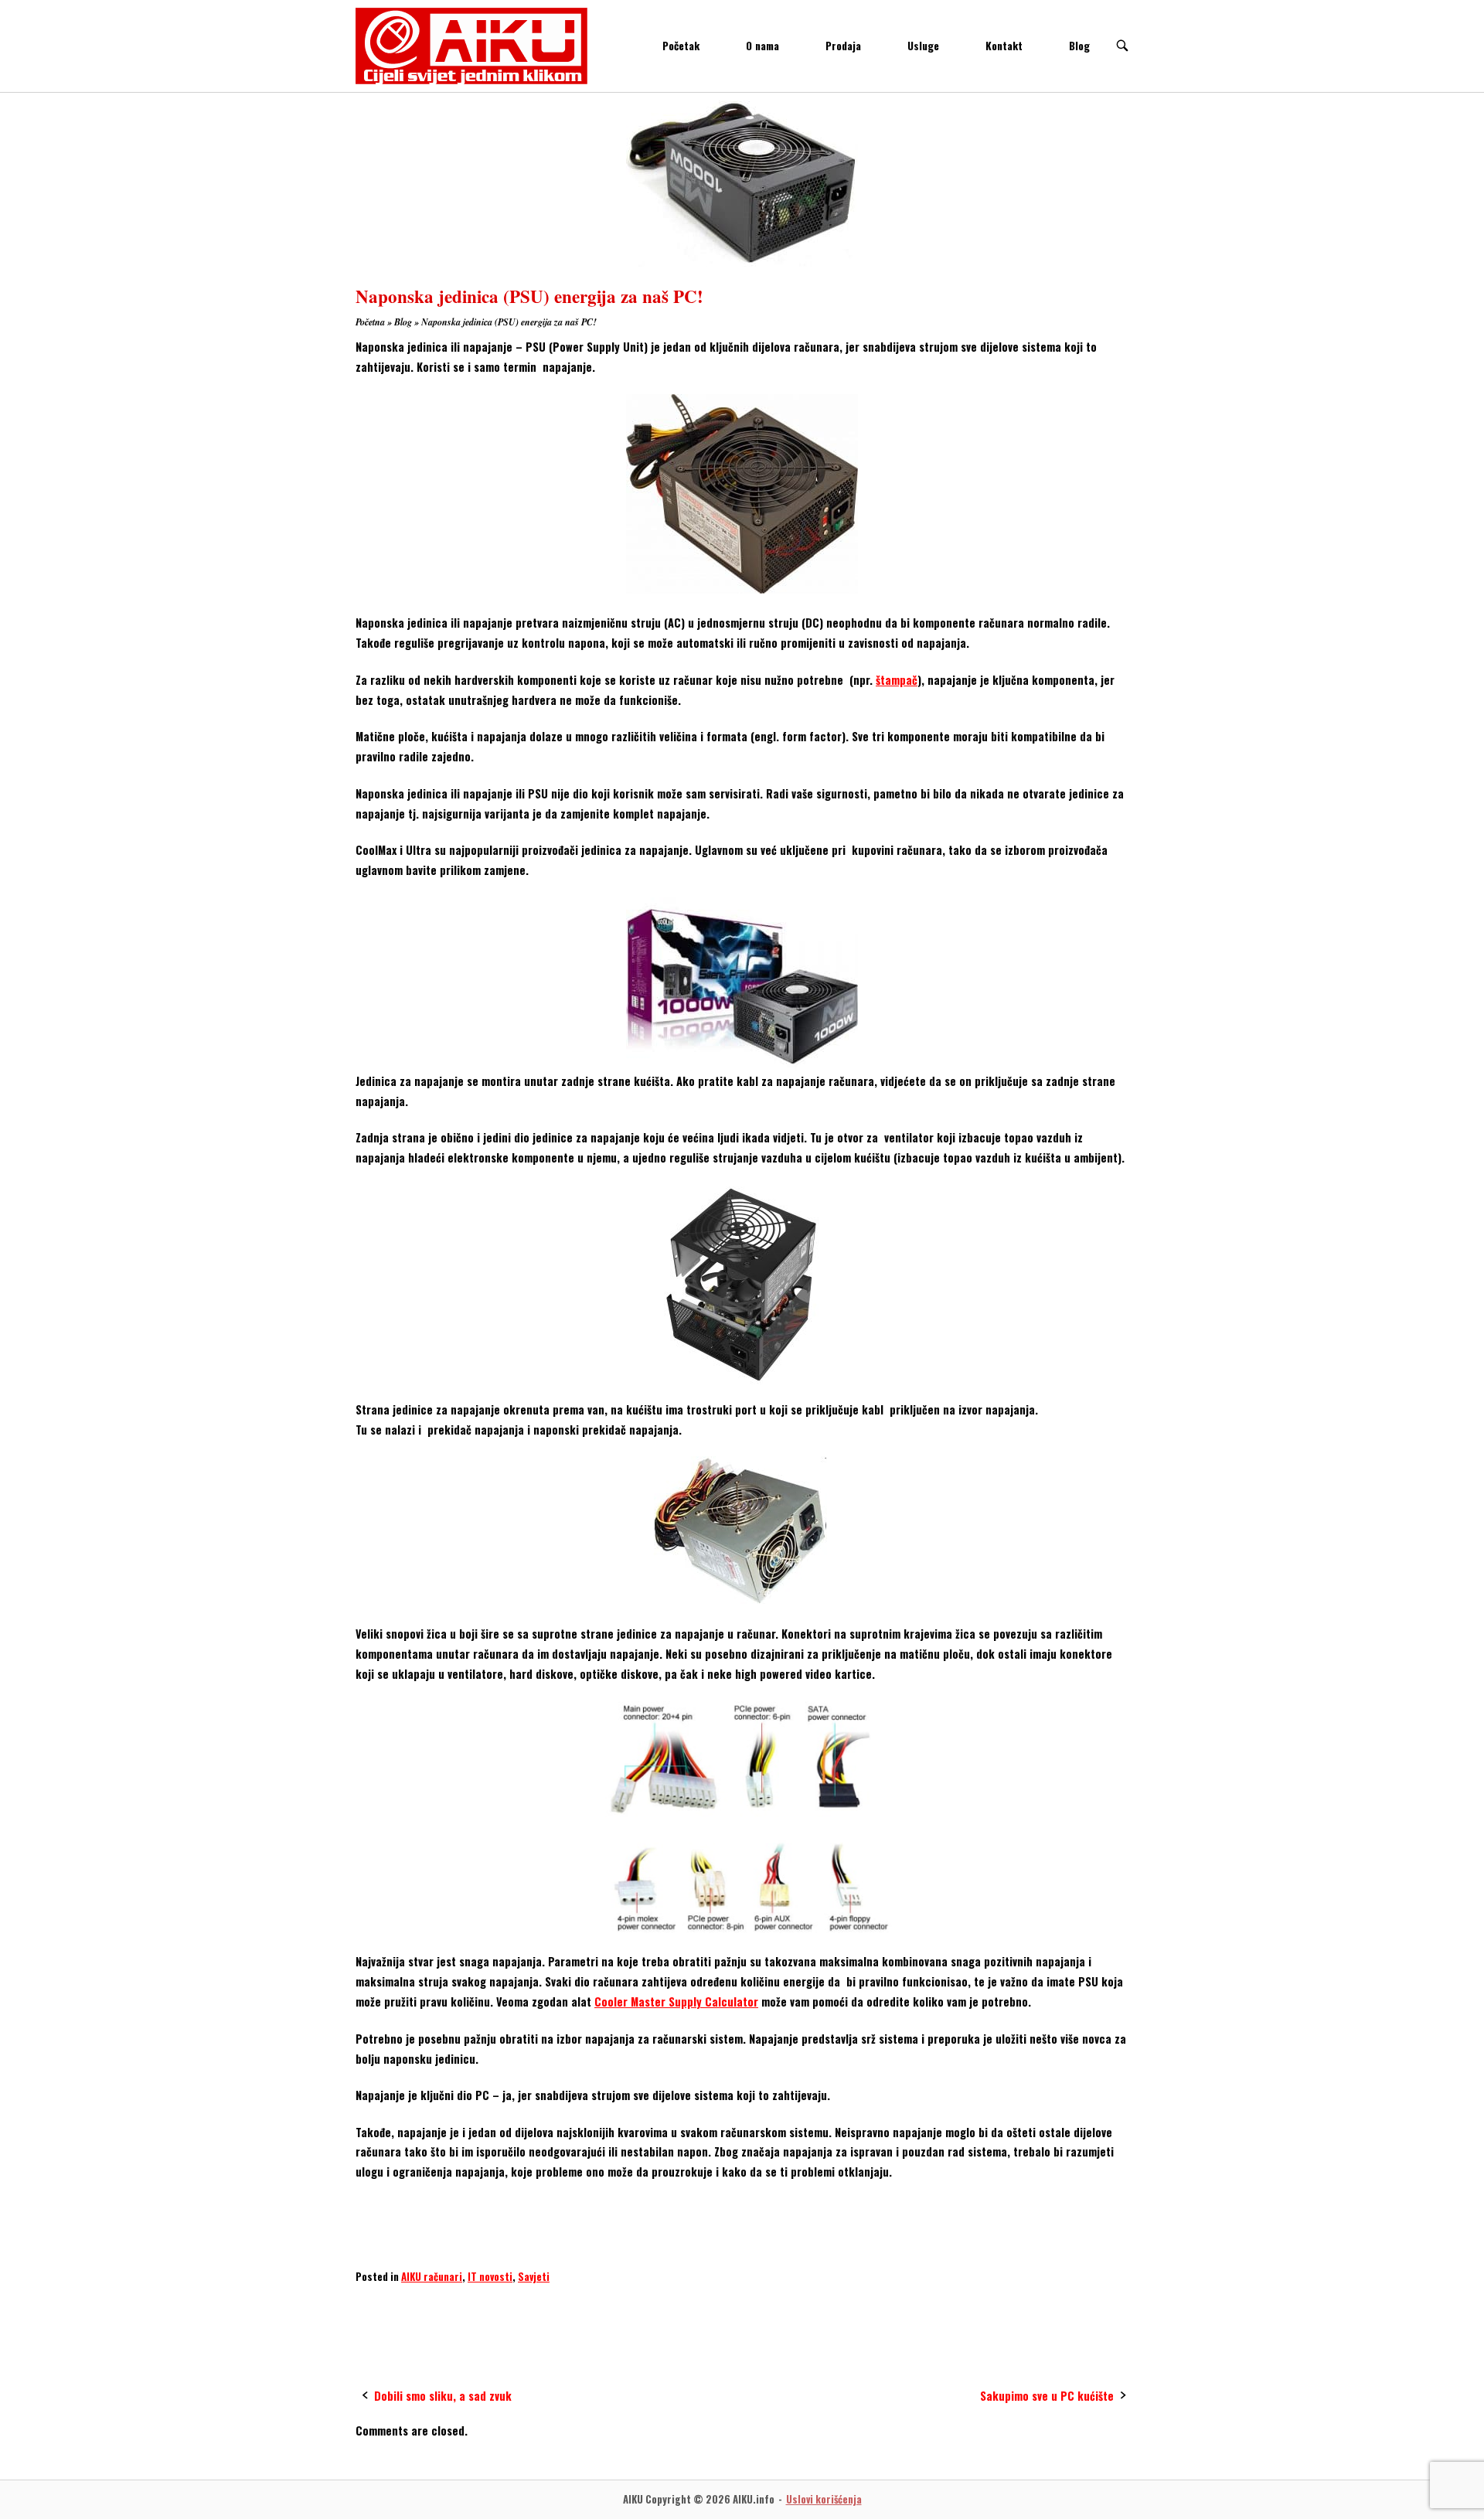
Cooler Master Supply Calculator (676, 2002)
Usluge (923, 46)
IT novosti (490, 2276)
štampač (897, 680)
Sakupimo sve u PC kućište (1047, 2396)
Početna (370, 322)
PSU (532, 2307)
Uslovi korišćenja (824, 2499)
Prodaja (843, 46)
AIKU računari (432, 2276)
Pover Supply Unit (463, 2307)
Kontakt (1004, 46)
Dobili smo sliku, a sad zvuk (443, 2396)
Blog (1079, 46)
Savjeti (534, 2276)
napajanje (383, 2307)
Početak (681, 46)
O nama (762, 46)
